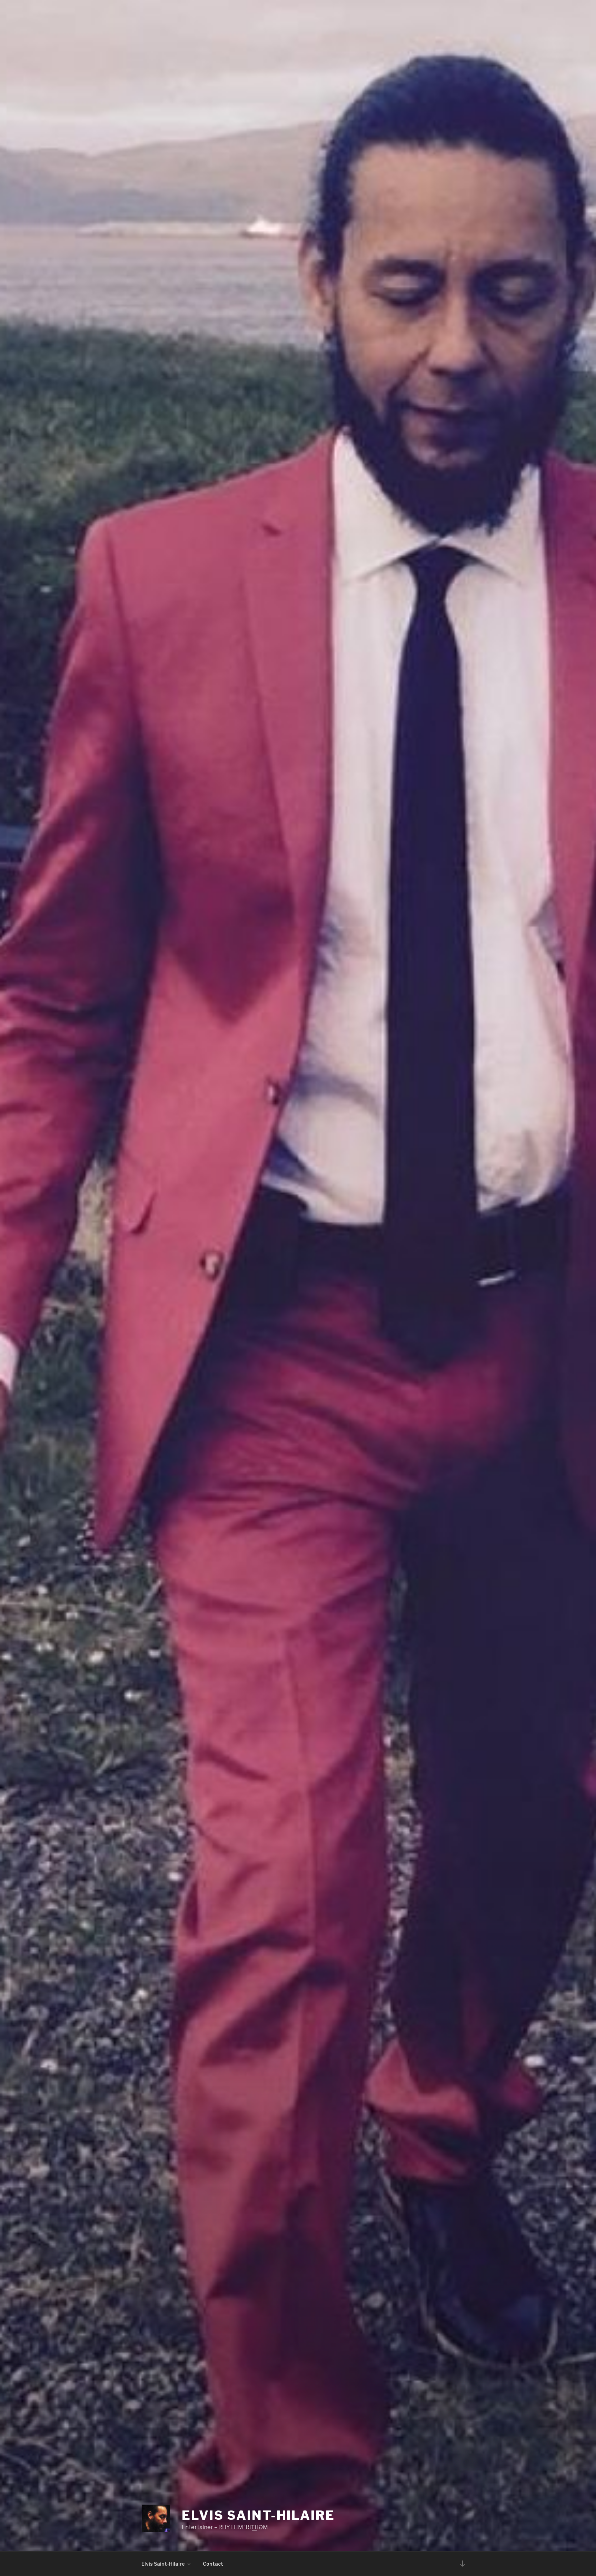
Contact (213, 2564)
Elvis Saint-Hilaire (258, 2515)
